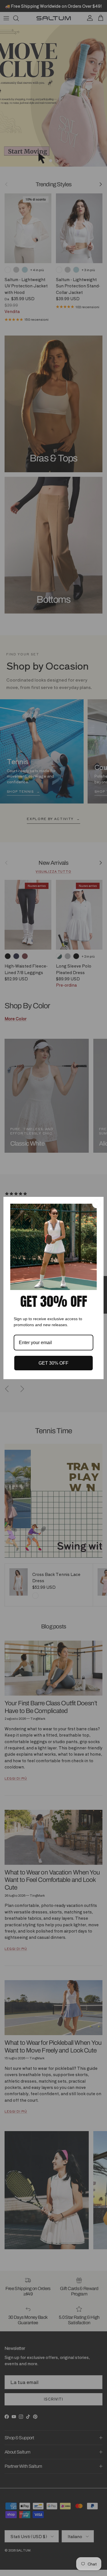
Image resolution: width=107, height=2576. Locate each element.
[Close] (97, 1204)
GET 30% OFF (53, 1363)
